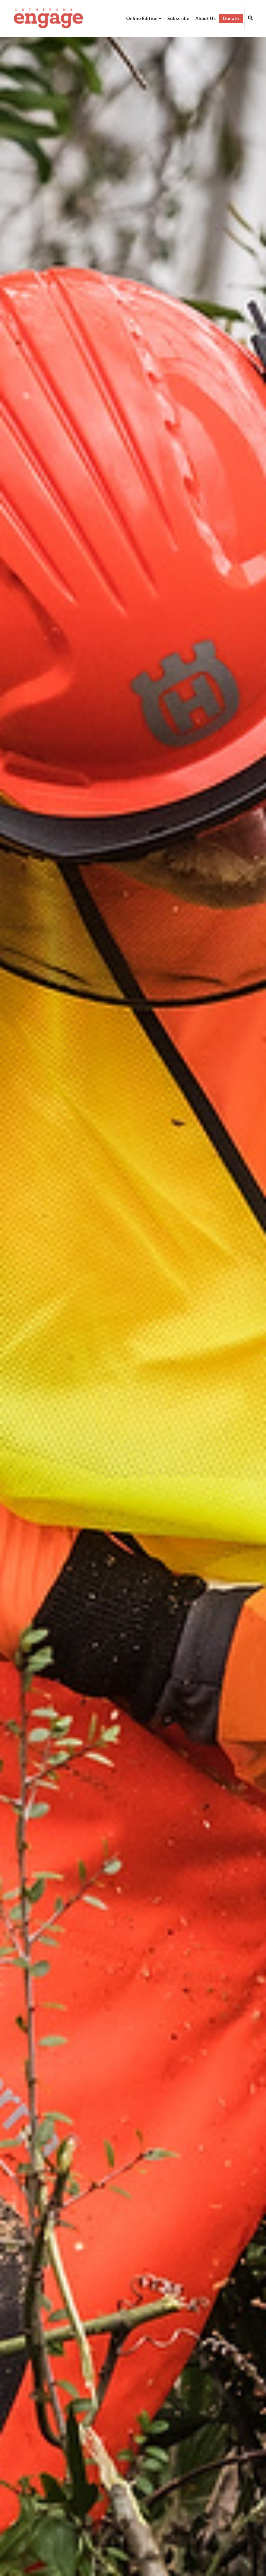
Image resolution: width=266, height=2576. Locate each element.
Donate (231, 18)
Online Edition (142, 18)
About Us (206, 18)
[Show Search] (249, 19)
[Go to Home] (48, 18)
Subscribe (178, 18)
